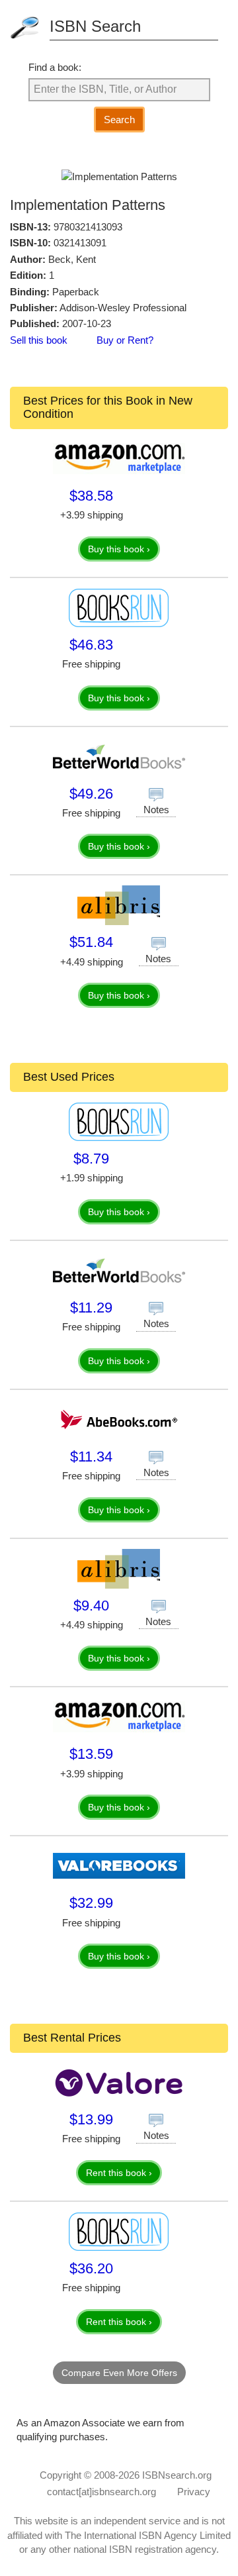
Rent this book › (119, 2173)
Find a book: (55, 67)
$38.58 (91, 496)
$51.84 (91, 942)
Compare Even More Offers (119, 2373)
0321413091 (80, 243)
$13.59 (91, 1754)
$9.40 (91, 1606)
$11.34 (91, 1457)
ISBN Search (95, 26)
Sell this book (39, 340)
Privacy (194, 2492)
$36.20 (91, 2268)
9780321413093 (88, 227)
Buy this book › (119, 549)
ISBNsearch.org (177, 2475)
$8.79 (91, 1159)
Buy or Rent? (125, 340)
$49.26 (91, 794)
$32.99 (91, 1903)
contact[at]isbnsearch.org (101, 2492)
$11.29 (91, 1308)
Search (119, 120)
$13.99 (91, 2119)
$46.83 (91, 645)
